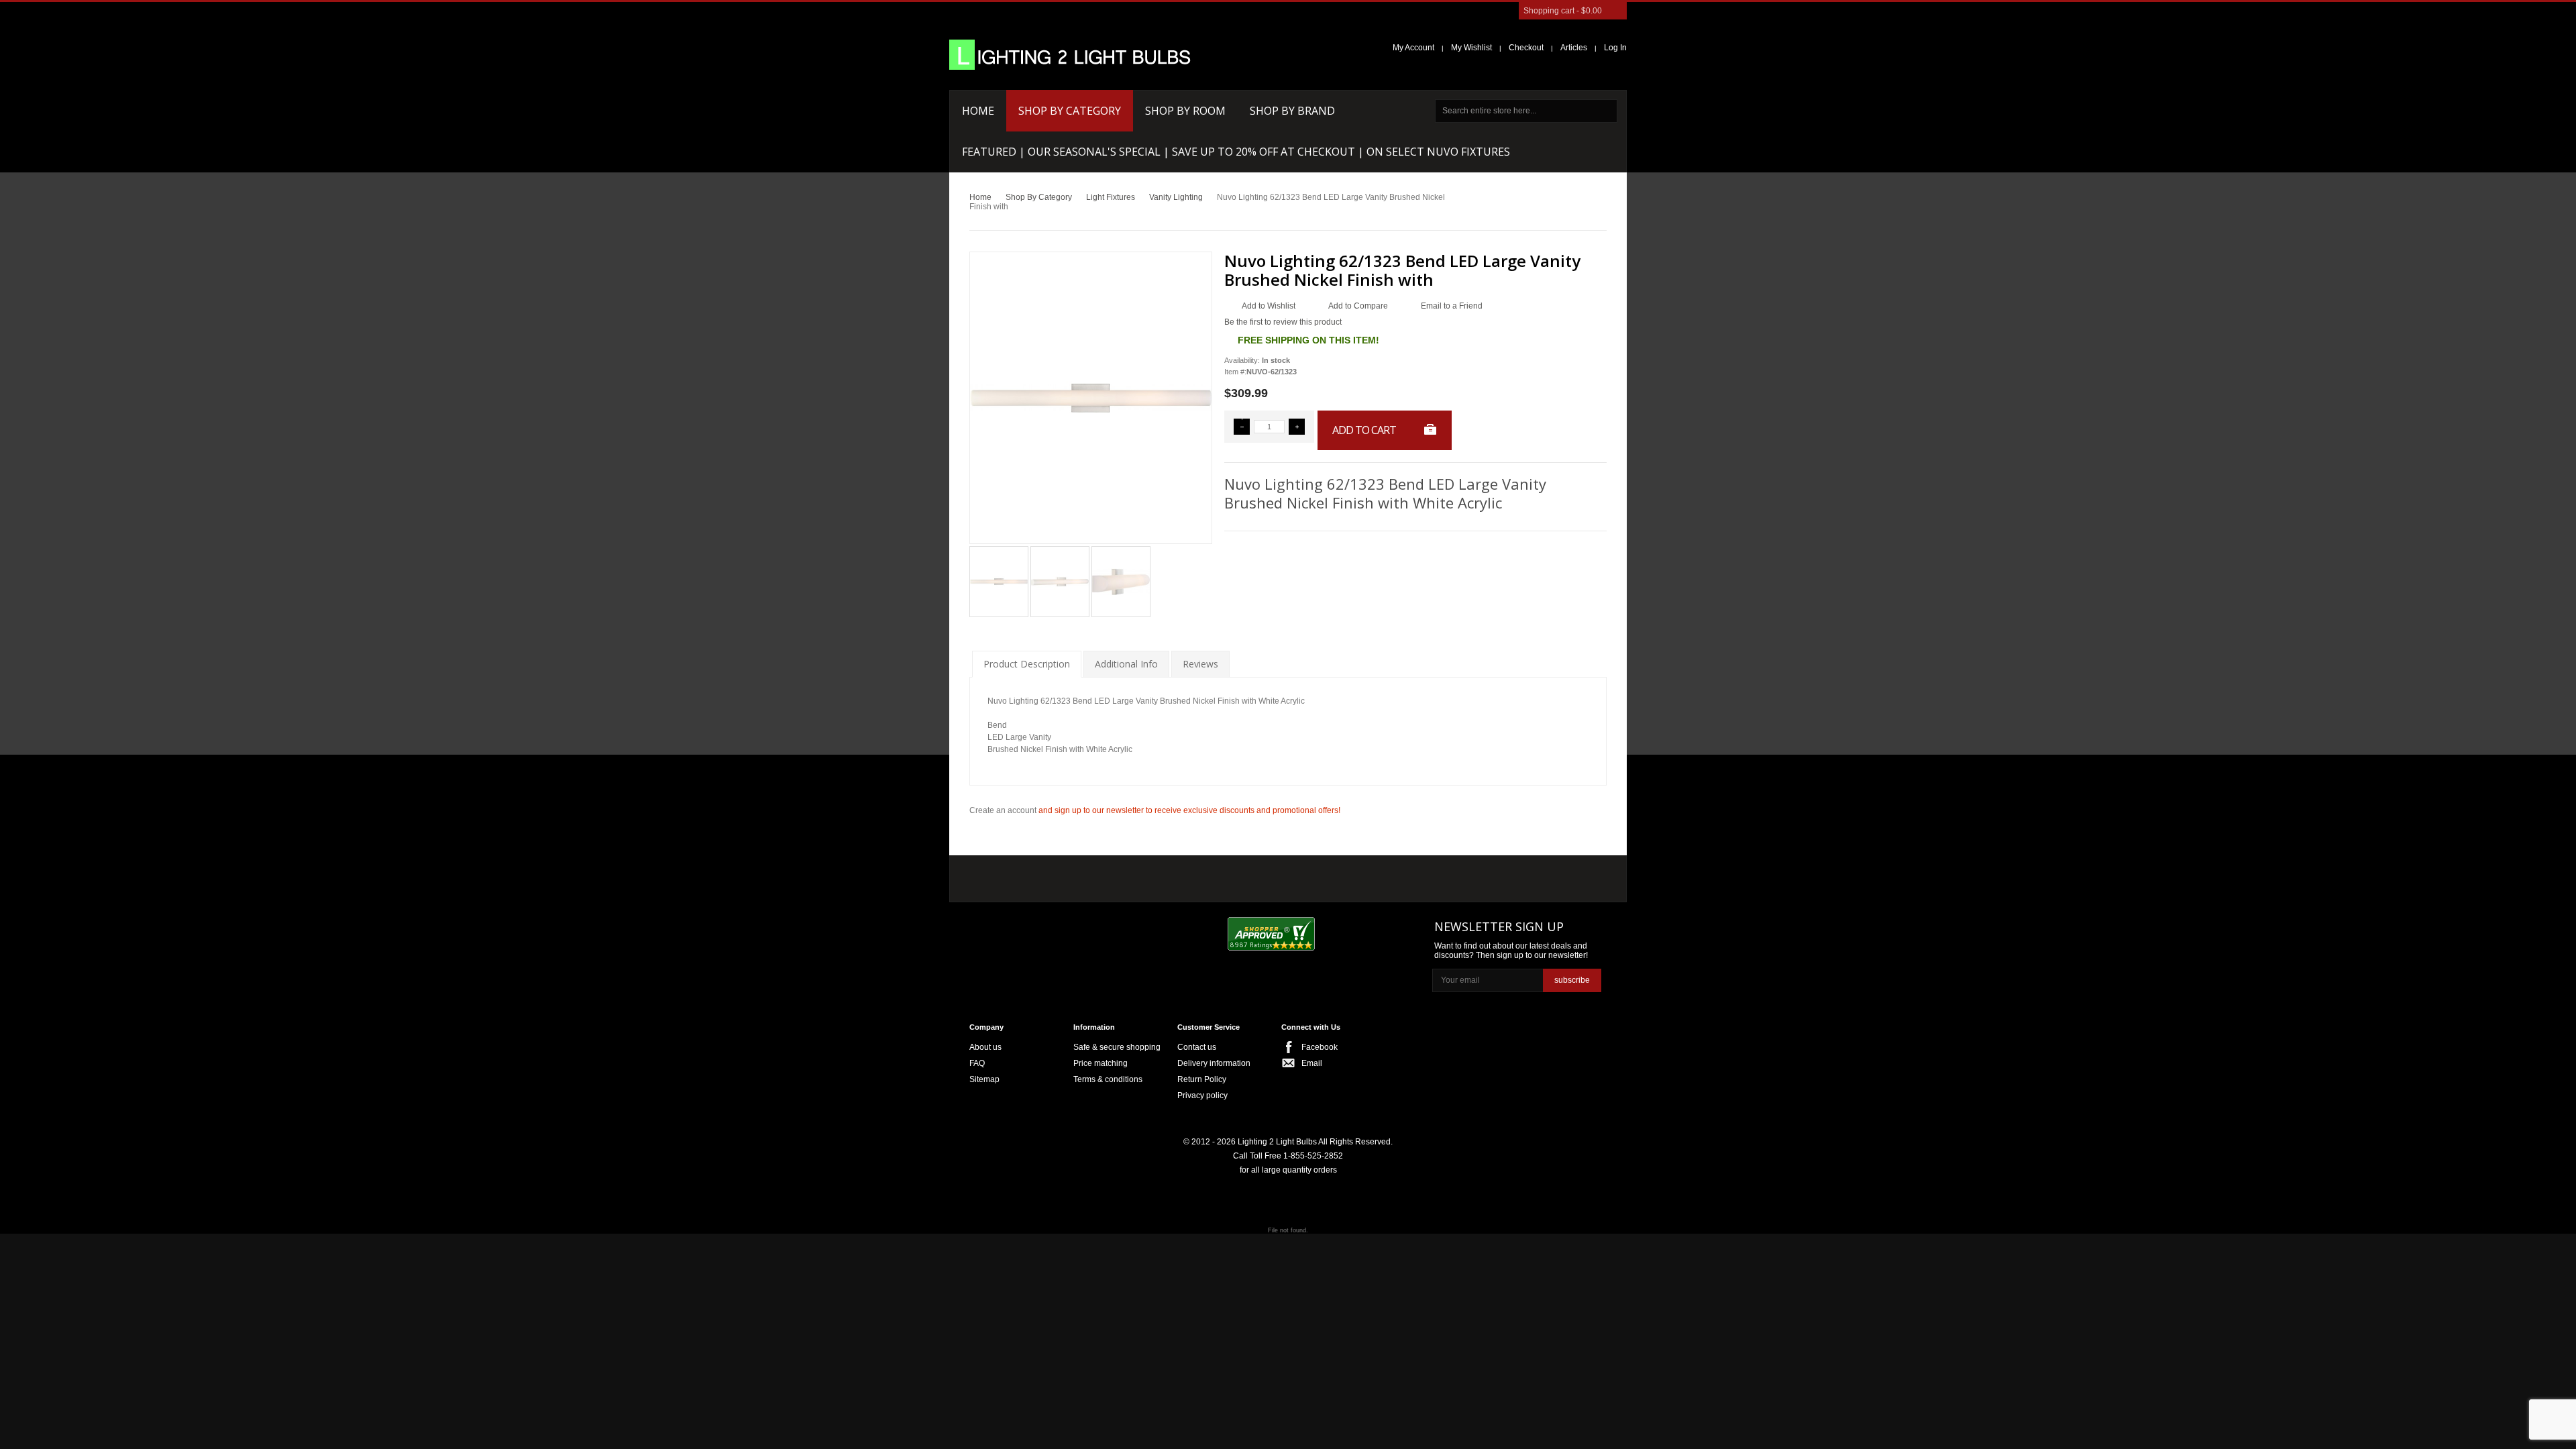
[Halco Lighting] (1092, 876)
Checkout (1526, 48)
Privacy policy (1202, 1095)
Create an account (1003, 810)
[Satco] (1253, 875)
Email (1312, 1063)
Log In (1615, 48)
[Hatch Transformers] (1015, 876)
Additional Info (1126, 664)
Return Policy (1202, 1079)
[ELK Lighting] (1164, 875)
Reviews (1200, 664)
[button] (1242, 427)
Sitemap (984, 1079)
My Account (1413, 48)
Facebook (1320, 1047)
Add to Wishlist (1269, 306)
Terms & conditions (1108, 1079)
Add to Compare (1358, 306)
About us (985, 1047)
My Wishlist (1471, 48)
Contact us (1197, 1047)
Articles (1574, 48)
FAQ (977, 1063)
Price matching (1101, 1063)
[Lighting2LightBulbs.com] (1070, 55)
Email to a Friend (1452, 306)
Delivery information (1214, 1063)
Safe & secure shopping (1117, 1047)
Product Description (1027, 664)
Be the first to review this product (1283, 322)
